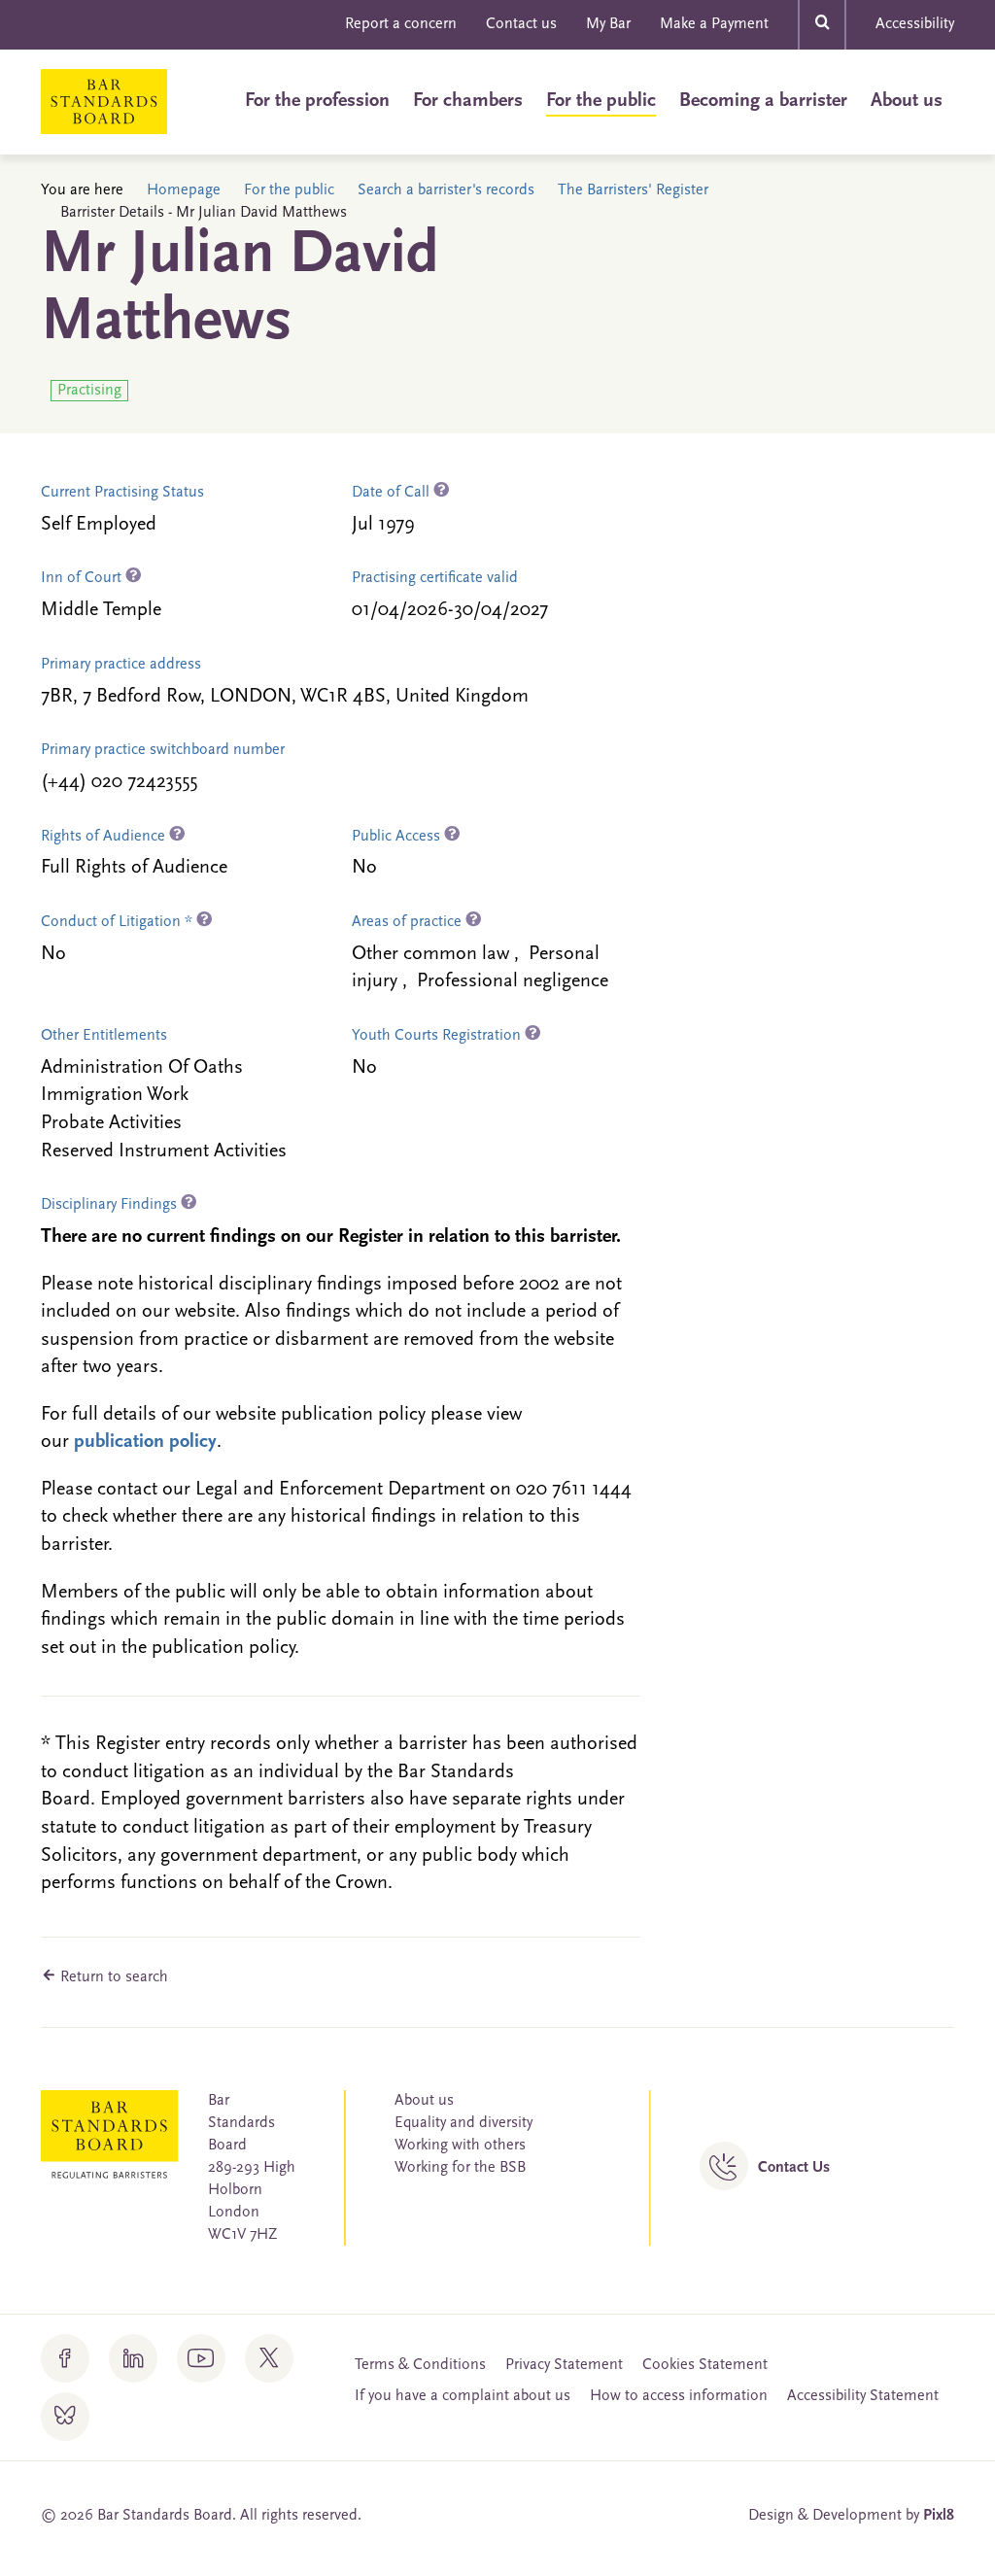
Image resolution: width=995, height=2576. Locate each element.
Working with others (460, 2146)
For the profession (317, 101)
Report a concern (401, 24)
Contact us (521, 24)
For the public (601, 101)
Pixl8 (939, 2516)
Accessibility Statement (863, 2396)
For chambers (468, 101)
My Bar (608, 24)
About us (907, 101)
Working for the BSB (460, 2168)
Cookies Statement (705, 2365)
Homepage (184, 190)
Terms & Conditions (420, 2365)
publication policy (145, 1442)
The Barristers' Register (633, 190)
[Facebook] (65, 2358)
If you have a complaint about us (463, 2396)
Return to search (112, 1977)
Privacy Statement (564, 2365)
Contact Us (794, 2168)
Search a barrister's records (446, 190)
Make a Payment (714, 24)
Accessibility (915, 24)
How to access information (679, 2396)
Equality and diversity (463, 2123)
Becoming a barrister (763, 101)
